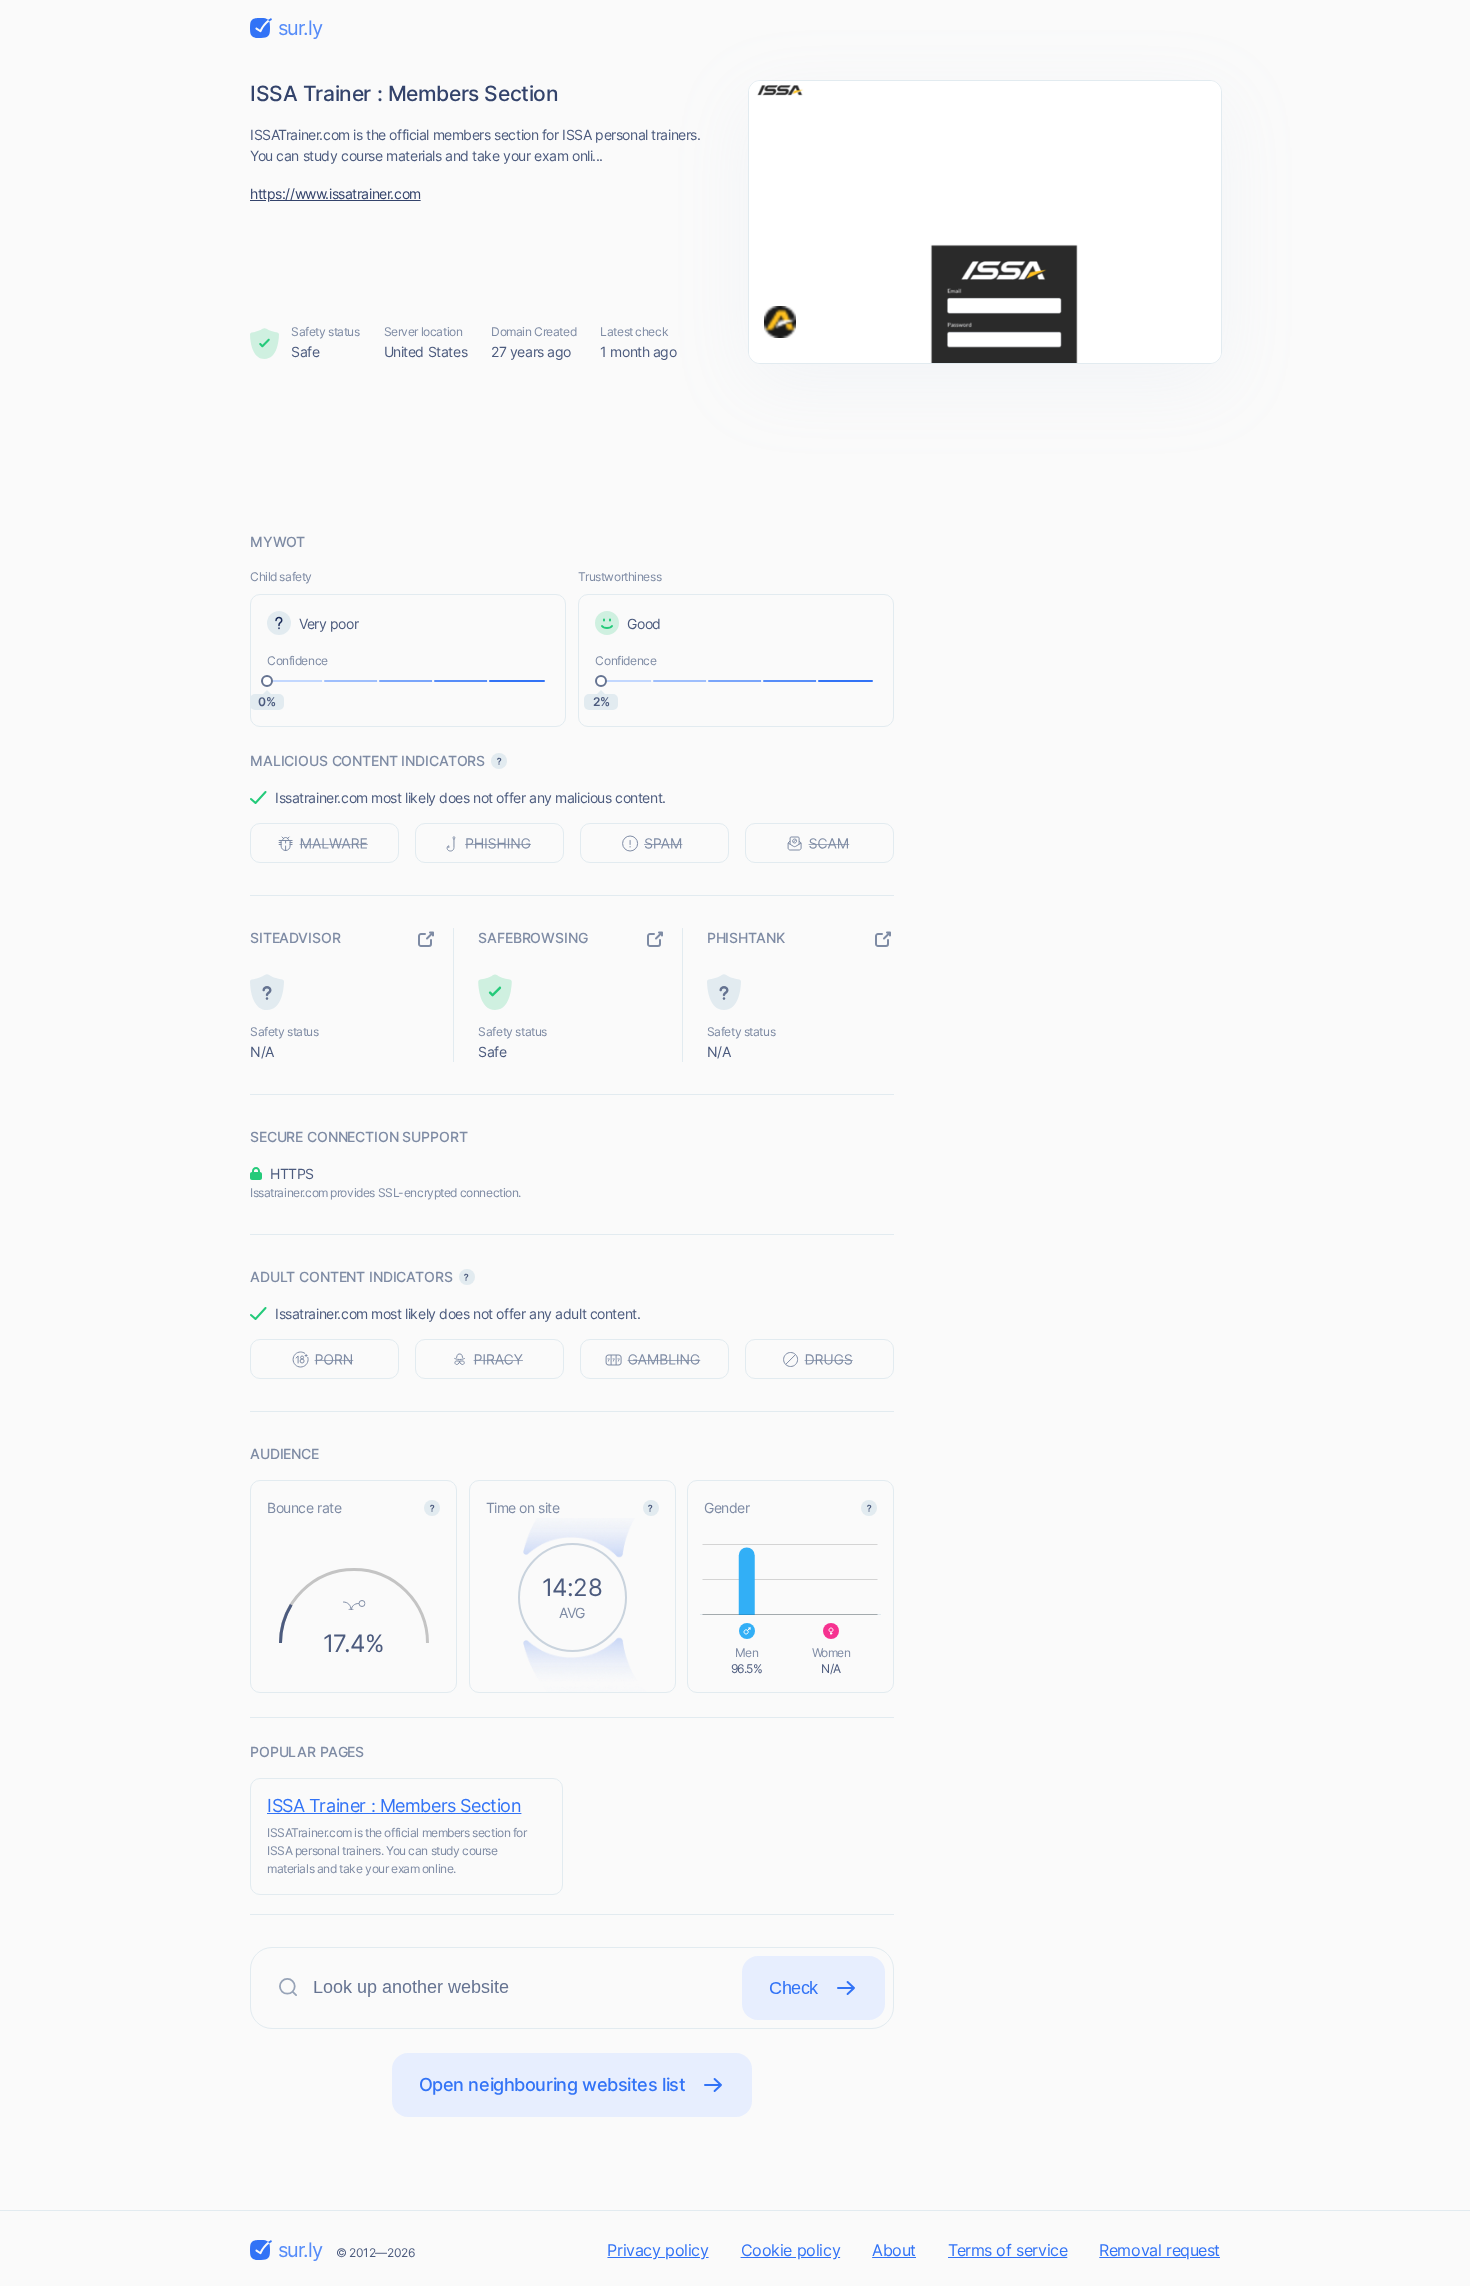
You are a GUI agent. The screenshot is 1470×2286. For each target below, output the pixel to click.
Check (793, 1988)
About (894, 2250)
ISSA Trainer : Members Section (394, 1805)
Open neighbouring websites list (552, 2084)
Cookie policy (791, 2250)
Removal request (1159, 2250)
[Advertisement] (735, 447)
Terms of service (1007, 2250)
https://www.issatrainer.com (335, 193)
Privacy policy (657, 2250)
